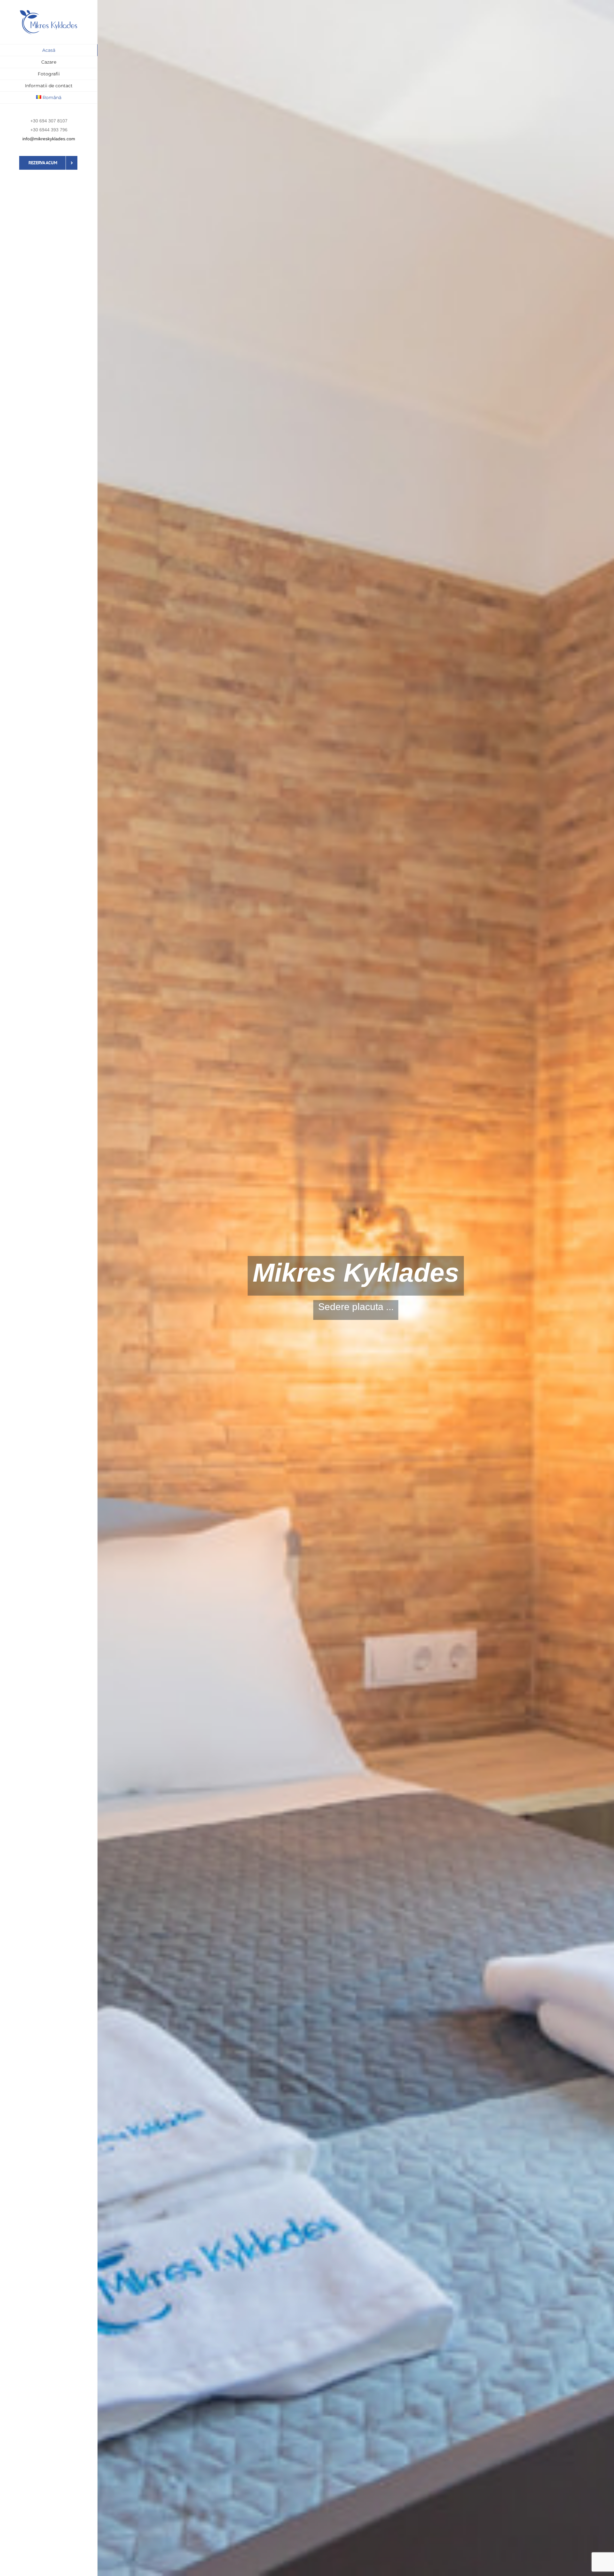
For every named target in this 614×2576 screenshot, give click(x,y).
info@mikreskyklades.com (49, 139)
